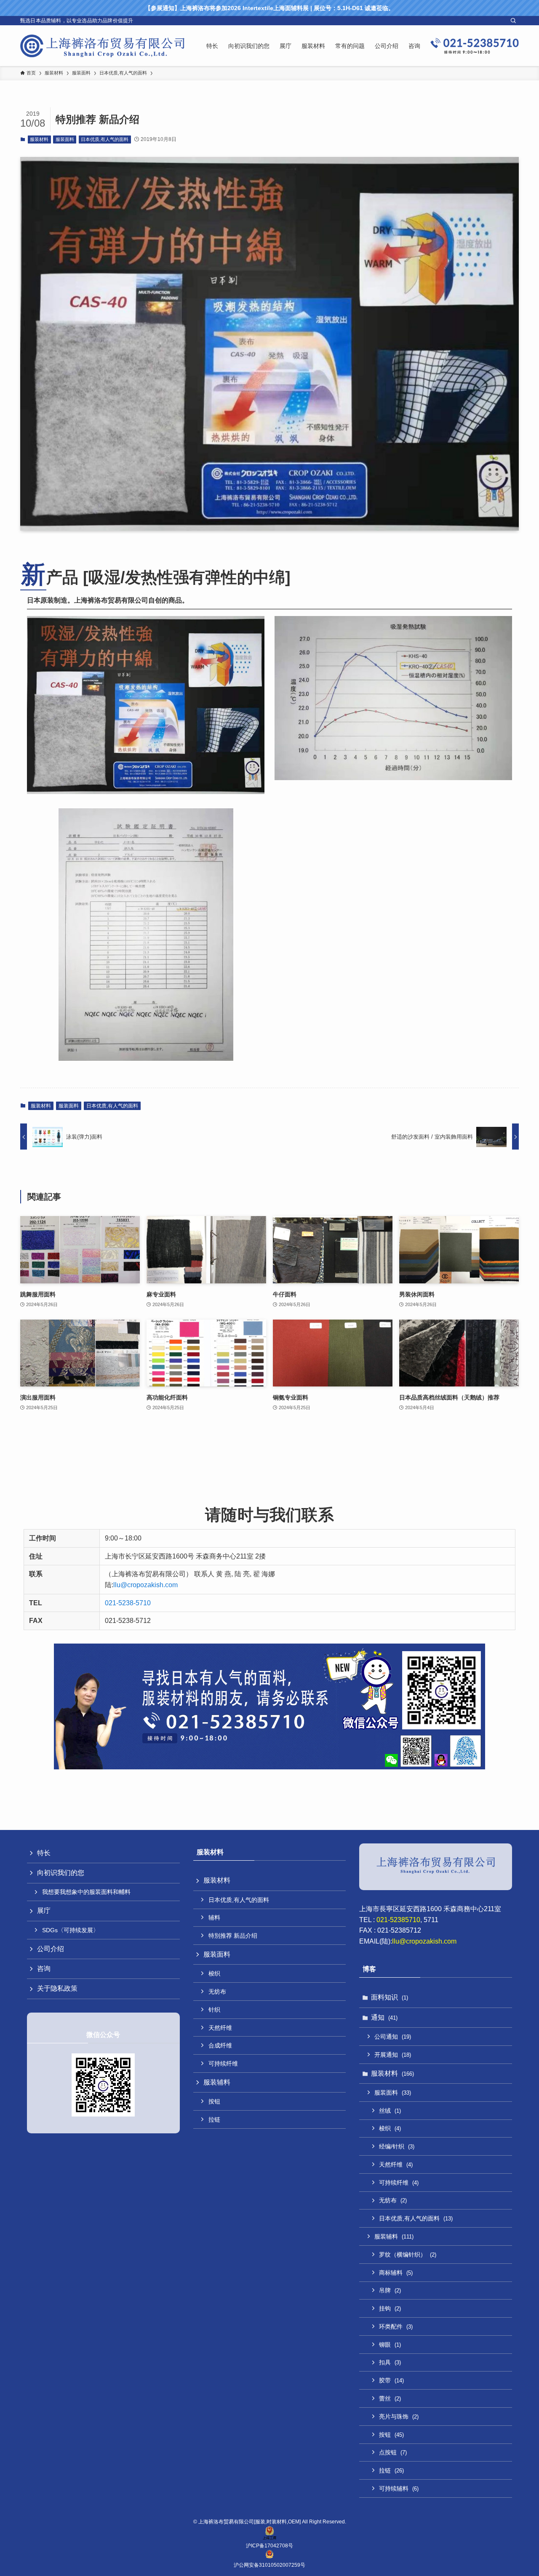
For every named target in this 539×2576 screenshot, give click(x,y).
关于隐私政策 (57, 1988)
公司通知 (393, 2037)
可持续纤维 (223, 2063)
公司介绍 (51, 1949)
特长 (44, 1853)
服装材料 (39, 139)
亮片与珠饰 (399, 2417)
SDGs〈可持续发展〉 (71, 1930)
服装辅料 (217, 2082)
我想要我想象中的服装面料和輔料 (86, 1892)
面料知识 (390, 1997)
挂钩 (390, 2308)
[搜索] (513, 21)
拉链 (214, 2119)
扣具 (390, 2362)
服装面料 (65, 139)
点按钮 (393, 2452)
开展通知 (393, 2055)
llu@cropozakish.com (145, 1585)
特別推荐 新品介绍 (233, 1936)
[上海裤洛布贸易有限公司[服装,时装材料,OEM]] (102, 46)
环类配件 (396, 2326)
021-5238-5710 (128, 1603)
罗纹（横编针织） (408, 2255)
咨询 (44, 1969)
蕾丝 (390, 2398)
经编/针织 (397, 2146)
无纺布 (217, 1992)
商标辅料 (396, 2273)
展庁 (44, 1911)
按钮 (214, 2101)
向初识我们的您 (61, 1873)
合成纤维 (220, 2045)
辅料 (214, 1917)
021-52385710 (398, 1920)
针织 (214, 2010)
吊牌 (390, 2290)
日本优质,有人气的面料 (105, 139)
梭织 (214, 1973)
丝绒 (390, 2111)
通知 (384, 2017)
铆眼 (390, 2345)
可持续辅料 (399, 2488)
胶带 (391, 2380)
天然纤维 (220, 2028)
